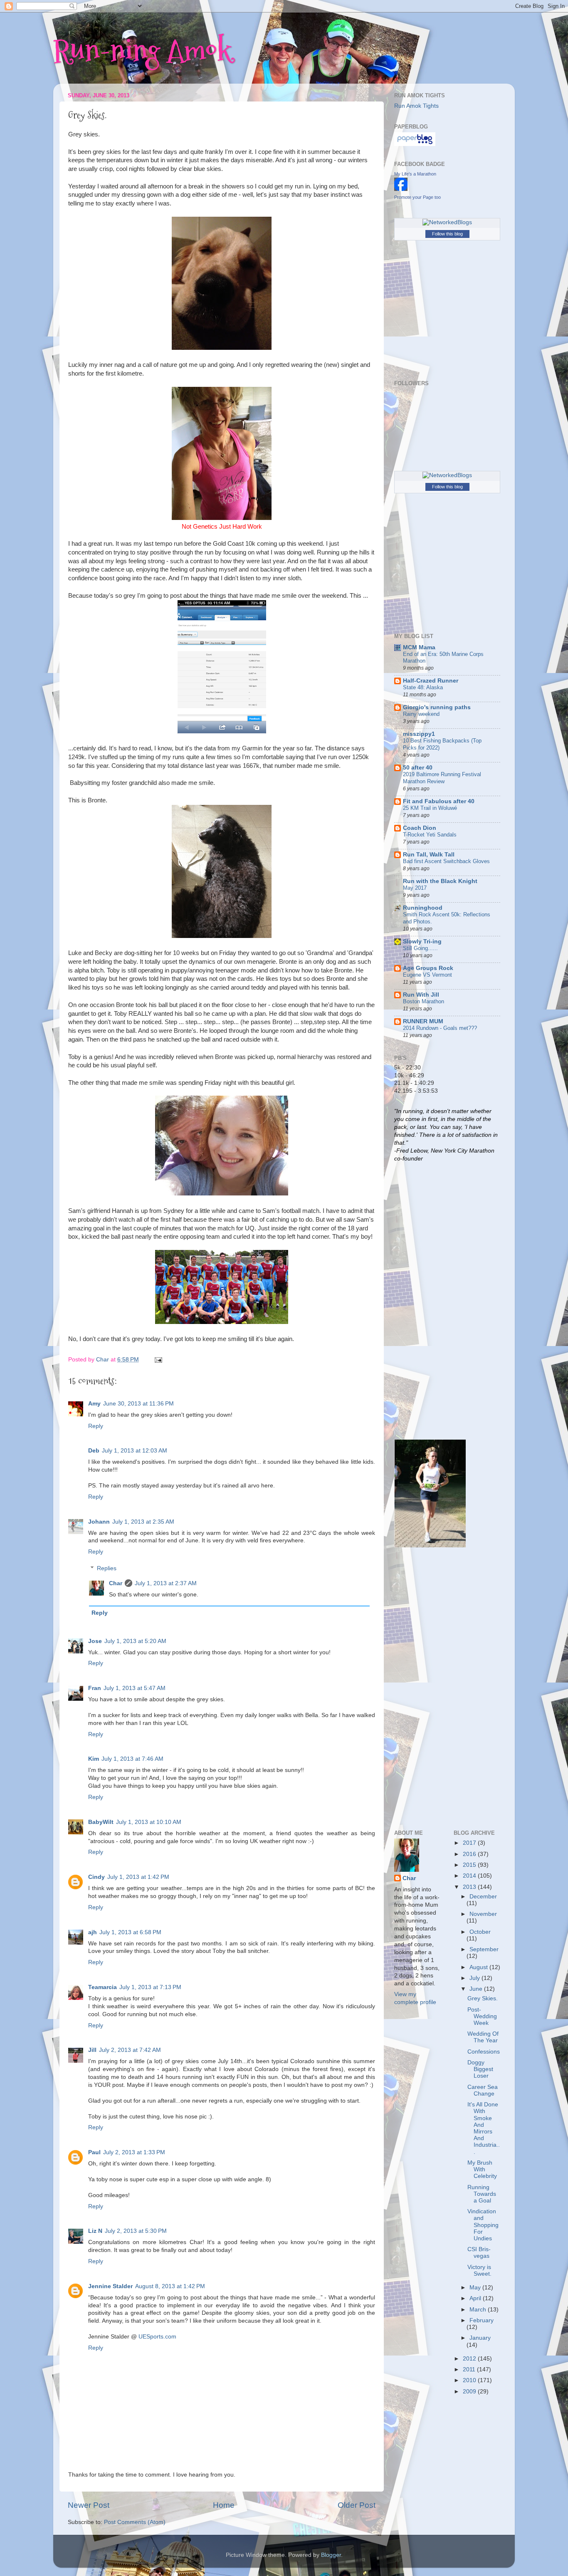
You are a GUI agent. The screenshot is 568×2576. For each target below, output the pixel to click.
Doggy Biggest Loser (480, 2069)
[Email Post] (158, 1360)
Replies (107, 1569)
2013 (470, 1887)
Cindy (96, 1877)
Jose (95, 1641)
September (484, 1949)
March (479, 2310)
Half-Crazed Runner (431, 681)
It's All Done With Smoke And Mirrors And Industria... (484, 2128)
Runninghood (423, 908)
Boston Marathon (424, 1001)
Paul (94, 2152)
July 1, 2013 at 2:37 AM (166, 1583)
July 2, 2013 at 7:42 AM (130, 2050)
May (476, 2288)
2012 (470, 2359)
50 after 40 (418, 768)
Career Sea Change (483, 2090)
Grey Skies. (483, 1998)
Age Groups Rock (428, 968)
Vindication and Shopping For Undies (483, 2225)
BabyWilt (101, 1822)
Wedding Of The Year (483, 2037)
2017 (470, 1843)
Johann (99, 1522)
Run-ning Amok (142, 50)
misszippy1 (419, 734)
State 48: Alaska (423, 687)
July (475, 1978)
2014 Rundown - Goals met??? (440, 1028)
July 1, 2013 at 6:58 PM (130, 1932)
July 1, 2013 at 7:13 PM (150, 1987)
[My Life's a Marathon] (401, 189)
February (482, 2320)
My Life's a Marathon (415, 174)
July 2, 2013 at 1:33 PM (134, 2152)
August (479, 1967)
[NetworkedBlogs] (447, 222)
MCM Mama (419, 647)
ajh (93, 1932)
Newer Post (89, 2505)
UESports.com (157, 2337)
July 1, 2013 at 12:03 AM (135, 1451)
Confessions (484, 2052)
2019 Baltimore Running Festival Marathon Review (442, 778)
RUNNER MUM (423, 1021)
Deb (94, 1451)
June (477, 1989)
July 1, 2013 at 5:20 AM (135, 1641)
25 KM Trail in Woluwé (430, 808)
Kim (94, 1759)
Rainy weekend (421, 714)
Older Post (357, 2505)
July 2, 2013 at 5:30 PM (136, 2231)
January (480, 2338)
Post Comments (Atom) (135, 2522)
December (483, 1897)
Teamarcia (102, 1987)
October (480, 1932)
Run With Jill (421, 995)
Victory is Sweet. (479, 2270)
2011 (470, 2369)
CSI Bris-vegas (479, 2253)
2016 (470, 1854)
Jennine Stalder (110, 2286)
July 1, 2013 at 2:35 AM (143, 1522)
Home (224, 2505)
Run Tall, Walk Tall (429, 855)
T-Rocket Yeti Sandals (430, 835)
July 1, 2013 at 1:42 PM (138, 1877)
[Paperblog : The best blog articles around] (415, 144)
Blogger (331, 2555)
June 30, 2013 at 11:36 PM (138, 1404)
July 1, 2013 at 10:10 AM (149, 1822)
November (483, 1914)
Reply (96, 1426)
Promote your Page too (417, 197)
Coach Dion (420, 828)
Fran (95, 1688)
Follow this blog (447, 234)
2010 (470, 2380)
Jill (92, 2050)
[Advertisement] (427, 1300)
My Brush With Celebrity (482, 2169)
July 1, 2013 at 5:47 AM (135, 1688)
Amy (94, 1404)
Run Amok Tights (416, 106)
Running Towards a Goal (482, 2194)
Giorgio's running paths (437, 707)
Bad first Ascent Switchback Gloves (446, 861)
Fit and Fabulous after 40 (439, 801)
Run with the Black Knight (440, 881)
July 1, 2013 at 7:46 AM (132, 1759)
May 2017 (415, 888)
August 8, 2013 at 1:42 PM (170, 2286)
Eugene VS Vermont (427, 975)
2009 (470, 2392)
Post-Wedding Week (482, 2016)
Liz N (95, 2231)
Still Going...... (420, 948)
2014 (470, 1876)
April (476, 2298)
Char (116, 1583)
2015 (470, 1865)
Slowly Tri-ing (422, 942)
